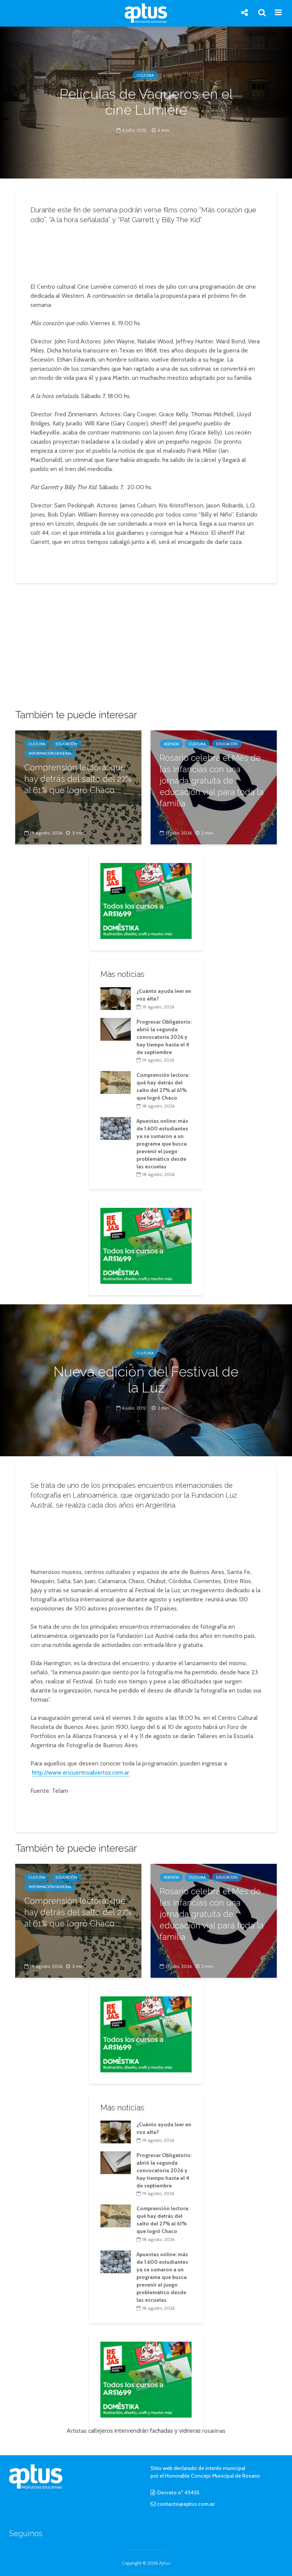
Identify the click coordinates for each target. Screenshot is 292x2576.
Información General (50, 753)
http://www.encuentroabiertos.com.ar (81, 1772)
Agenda (171, 744)
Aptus (165, 2563)
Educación (66, 744)
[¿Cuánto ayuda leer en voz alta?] (116, 998)
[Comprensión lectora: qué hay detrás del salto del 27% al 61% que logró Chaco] (116, 1082)
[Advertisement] (148, 251)
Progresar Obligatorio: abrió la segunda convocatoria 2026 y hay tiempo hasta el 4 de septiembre (164, 1037)
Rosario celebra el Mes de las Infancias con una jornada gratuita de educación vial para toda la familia (212, 781)
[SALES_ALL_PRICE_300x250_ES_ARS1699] (146, 900)
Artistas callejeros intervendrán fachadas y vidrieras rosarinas (146, 2431)
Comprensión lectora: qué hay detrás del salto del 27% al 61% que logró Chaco (78, 779)
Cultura (145, 75)
